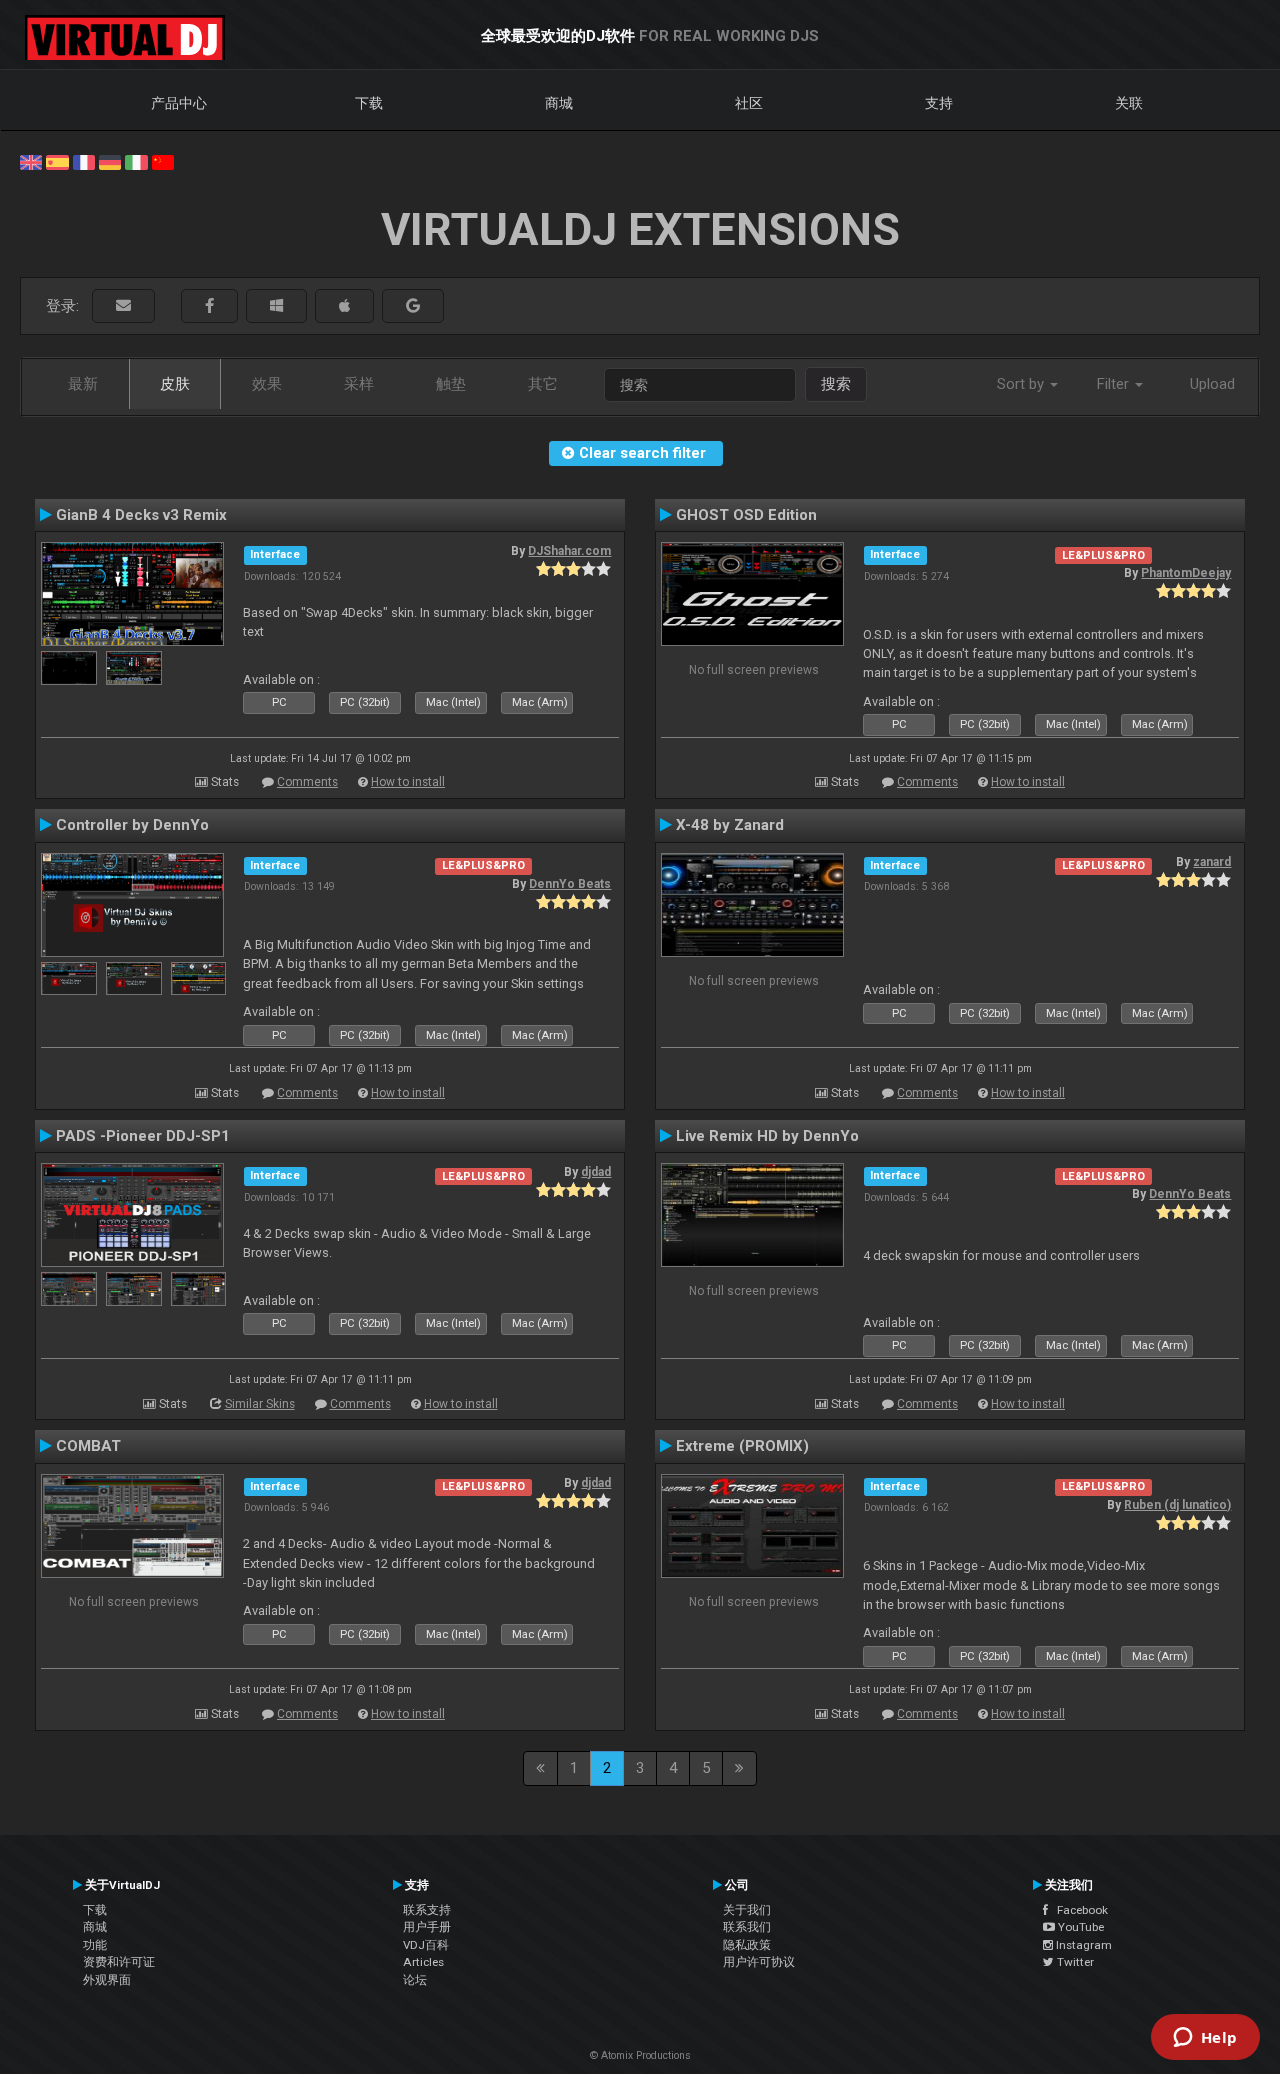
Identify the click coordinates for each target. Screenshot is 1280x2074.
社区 (749, 103)
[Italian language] (136, 161)
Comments (307, 782)
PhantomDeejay (1186, 573)
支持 (939, 103)
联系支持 (427, 1910)
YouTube (1079, 1927)
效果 (267, 384)
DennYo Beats (570, 884)
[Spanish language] (57, 161)
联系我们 (747, 1927)
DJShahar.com (569, 551)
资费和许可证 (119, 1962)
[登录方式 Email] (123, 306)
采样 (359, 384)
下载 (369, 103)
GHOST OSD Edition (746, 515)
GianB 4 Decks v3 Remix (141, 515)
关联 (1129, 103)
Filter (1115, 384)
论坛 (415, 1980)
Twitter (1074, 1962)
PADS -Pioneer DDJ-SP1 (143, 1136)
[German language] (110, 161)
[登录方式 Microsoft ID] (276, 306)
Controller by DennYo (132, 825)
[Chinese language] (163, 161)
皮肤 (175, 384)
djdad (596, 1172)
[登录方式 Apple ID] (344, 306)
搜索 (836, 384)
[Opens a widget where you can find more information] (1205, 2039)
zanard (1212, 862)
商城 (559, 103)
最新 (83, 384)
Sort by (1022, 384)
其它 (543, 384)
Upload (1212, 384)
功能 (95, 1945)
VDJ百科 (426, 1945)
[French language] (84, 161)
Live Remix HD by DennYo (767, 1136)
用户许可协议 (759, 1962)
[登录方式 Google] (413, 306)
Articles (423, 1962)
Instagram (1082, 1945)
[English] (31, 161)
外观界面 (107, 1980)
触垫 (451, 384)
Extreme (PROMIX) (742, 1446)
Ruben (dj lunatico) (1177, 1505)
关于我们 (747, 1910)
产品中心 (179, 103)
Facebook (1078, 1910)
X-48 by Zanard (730, 825)
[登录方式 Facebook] (209, 306)
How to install (408, 782)
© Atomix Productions (640, 2055)
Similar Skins (260, 1404)
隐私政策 (747, 1945)
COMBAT (88, 1446)
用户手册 (427, 1927)
